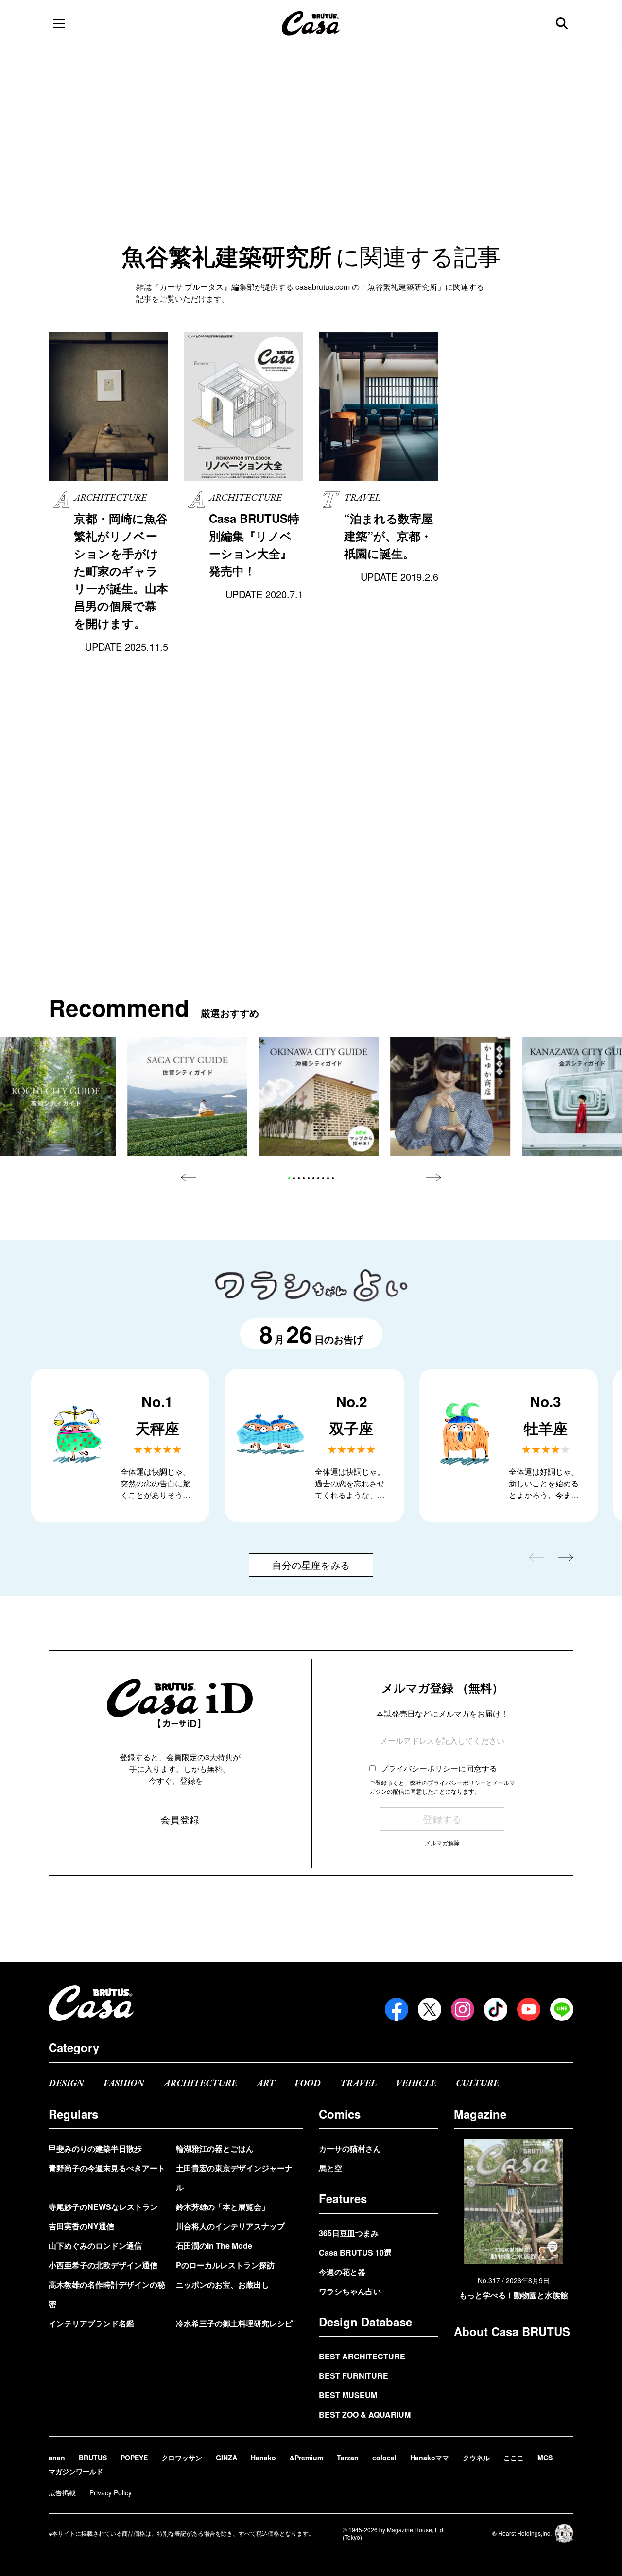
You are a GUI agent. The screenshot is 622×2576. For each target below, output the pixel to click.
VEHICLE (416, 2083)
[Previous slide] (189, 1178)
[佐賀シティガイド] (187, 1097)
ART (266, 2083)
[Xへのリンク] (430, 2009)
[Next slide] (433, 1178)
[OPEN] (59, 23)
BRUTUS (93, 2458)
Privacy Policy (111, 2492)
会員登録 (180, 1819)
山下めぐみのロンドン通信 (95, 2246)
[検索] (563, 23)
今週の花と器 (342, 2272)
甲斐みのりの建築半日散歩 (95, 2148)
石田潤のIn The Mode (214, 2246)
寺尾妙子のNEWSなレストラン (103, 2207)
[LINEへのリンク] (562, 2009)
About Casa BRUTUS (512, 2331)
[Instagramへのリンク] (463, 2009)
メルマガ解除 (442, 1843)
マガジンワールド (76, 2471)
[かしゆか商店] (450, 1097)
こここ (514, 2458)
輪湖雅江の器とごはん (215, 2148)
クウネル (476, 2458)
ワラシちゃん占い (350, 2291)
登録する (442, 1819)
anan (57, 2458)
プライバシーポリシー (419, 1768)
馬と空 (330, 2168)
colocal (384, 2458)
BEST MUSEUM (348, 2395)
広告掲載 (62, 2492)
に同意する (439, 1768)
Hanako (263, 2458)
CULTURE (477, 2083)
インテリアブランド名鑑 (91, 2323)
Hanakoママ (430, 2458)
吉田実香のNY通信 (81, 2226)
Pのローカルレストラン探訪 (225, 2265)
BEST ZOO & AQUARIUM (365, 2415)
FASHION (124, 2083)
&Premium (306, 2458)
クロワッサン (182, 2458)
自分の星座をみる (311, 1565)
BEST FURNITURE (354, 2376)
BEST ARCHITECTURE (362, 2356)
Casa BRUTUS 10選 (355, 2252)
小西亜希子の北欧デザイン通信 (103, 2265)
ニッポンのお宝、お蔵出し (223, 2284)
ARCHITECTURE (200, 2083)
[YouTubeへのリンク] (529, 2009)
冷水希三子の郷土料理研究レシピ (234, 2323)
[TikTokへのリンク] (496, 2009)
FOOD (308, 2083)
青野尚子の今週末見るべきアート (107, 2168)
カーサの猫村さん (350, 2148)
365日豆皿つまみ (349, 2233)
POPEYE (134, 2458)
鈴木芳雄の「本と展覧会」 (223, 2207)
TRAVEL (358, 2083)
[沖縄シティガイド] (319, 1097)
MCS (545, 2458)
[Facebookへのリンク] (397, 2009)
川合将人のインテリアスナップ (230, 2226)
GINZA (226, 2458)
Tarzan (348, 2458)
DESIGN (66, 2083)
